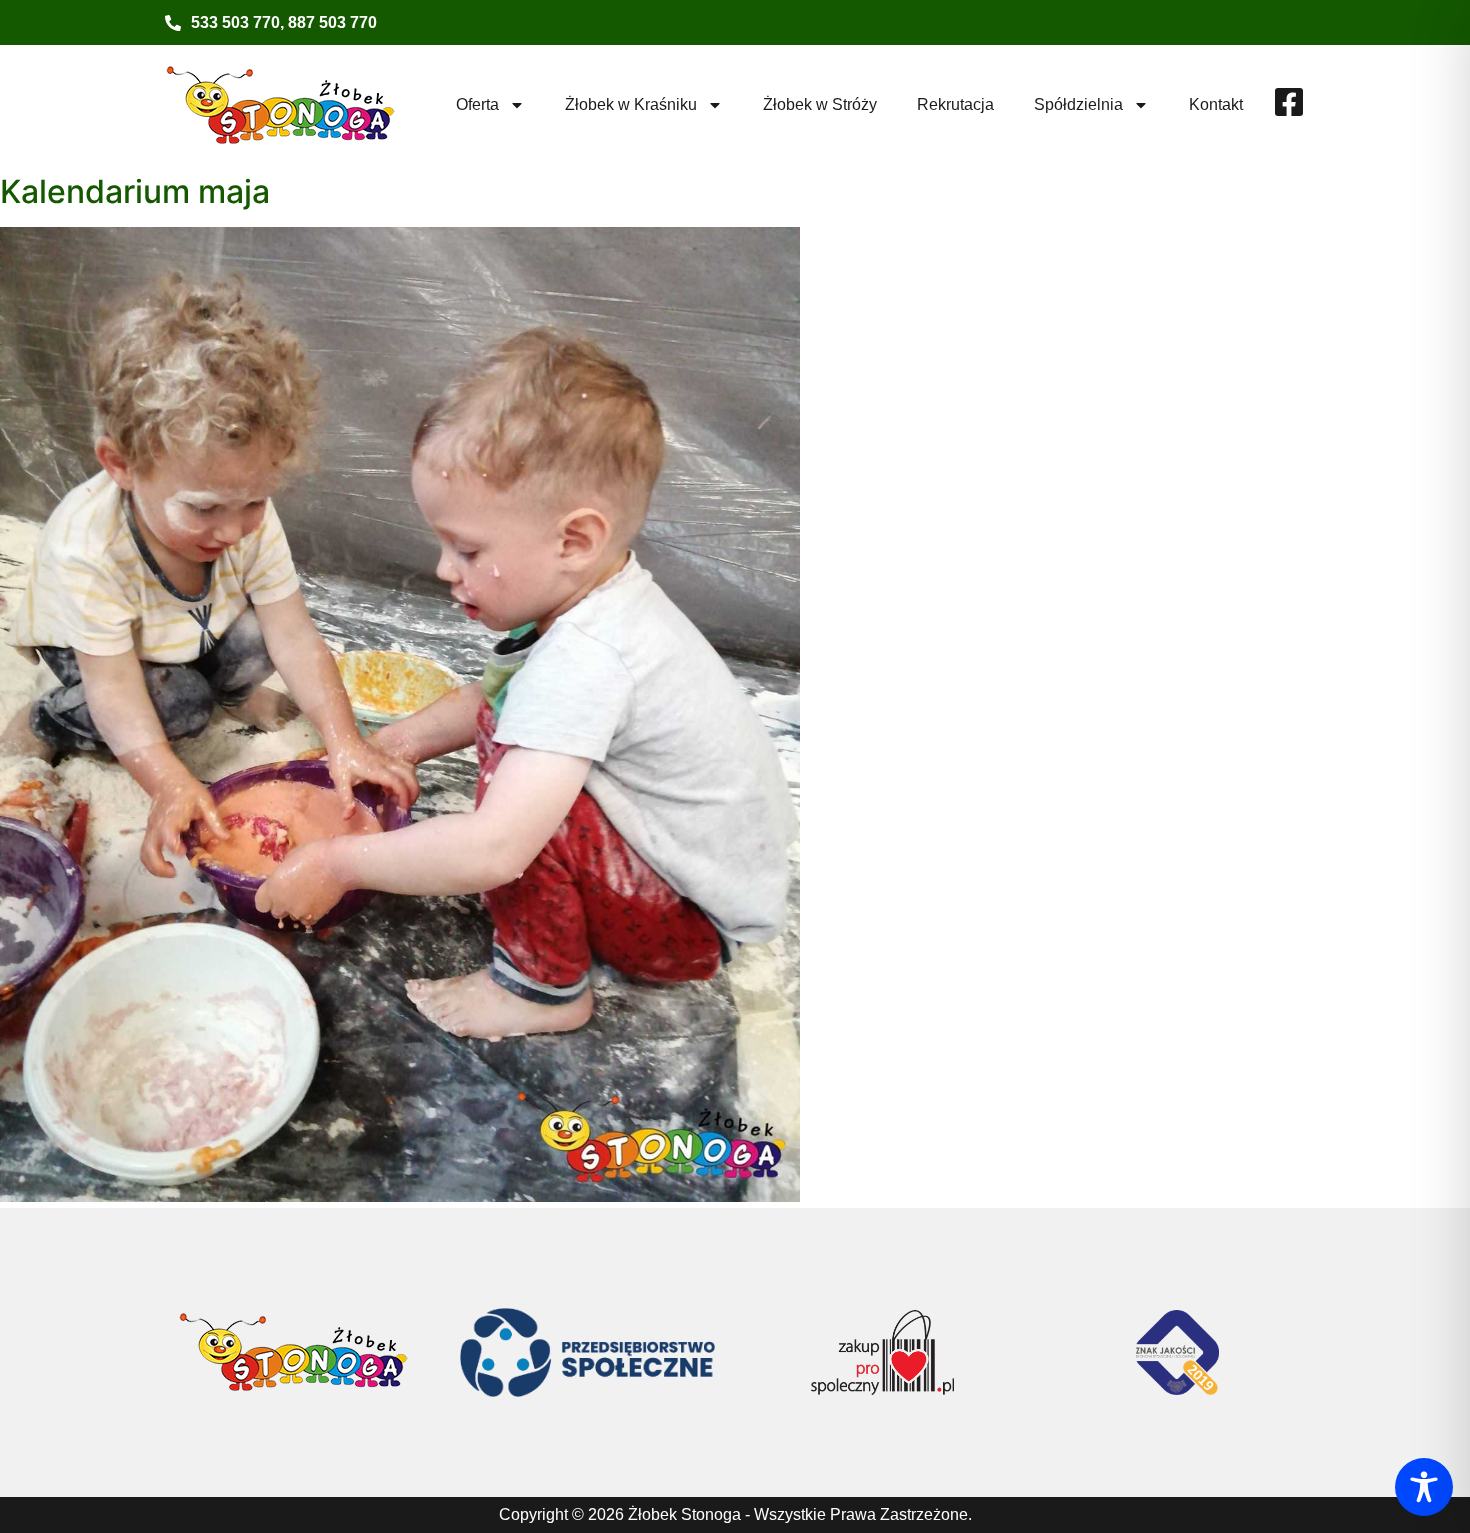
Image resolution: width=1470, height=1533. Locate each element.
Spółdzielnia (1078, 104)
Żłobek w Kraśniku (631, 104)
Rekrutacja (955, 104)
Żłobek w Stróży (820, 104)
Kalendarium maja (135, 191)
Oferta (477, 104)
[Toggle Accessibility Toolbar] (1424, 1487)
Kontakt (1216, 104)
